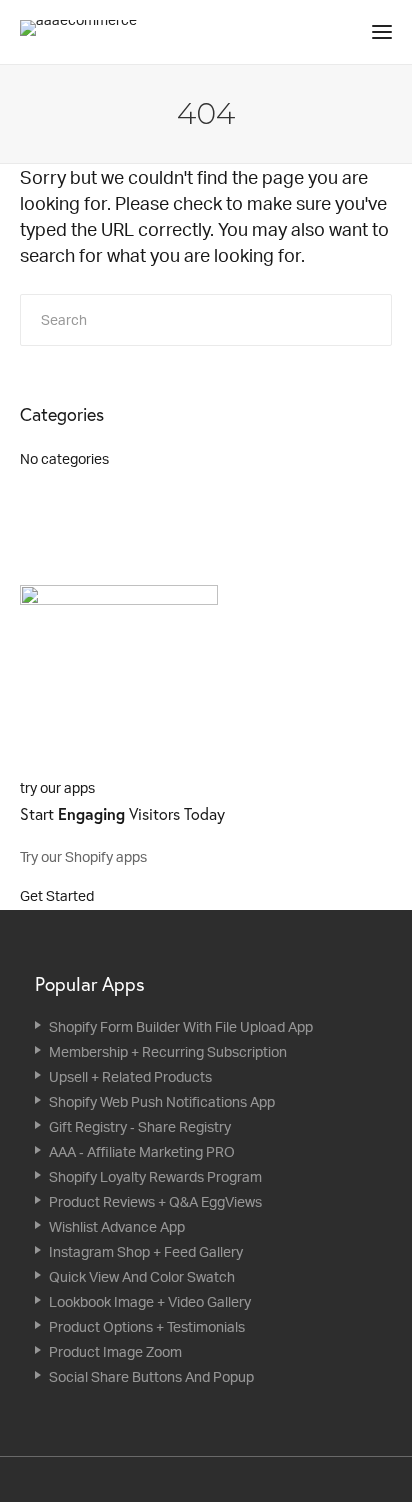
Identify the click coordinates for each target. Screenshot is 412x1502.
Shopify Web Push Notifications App (162, 1101)
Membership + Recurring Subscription (168, 1051)
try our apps (57, 787)
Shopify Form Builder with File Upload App (181, 1026)
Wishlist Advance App (117, 1226)
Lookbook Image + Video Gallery (150, 1301)
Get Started (58, 895)
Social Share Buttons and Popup (151, 1376)
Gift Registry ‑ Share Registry (140, 1126)
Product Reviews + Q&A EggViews (155, 1201)
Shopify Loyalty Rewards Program (155, 1176)
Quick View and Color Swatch (142, 1276)
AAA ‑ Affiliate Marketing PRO (142, 1151)
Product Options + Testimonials (147, 1326)
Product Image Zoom (115, 1351)
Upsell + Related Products (130, 1076)
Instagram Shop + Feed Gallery (146, 1251)
